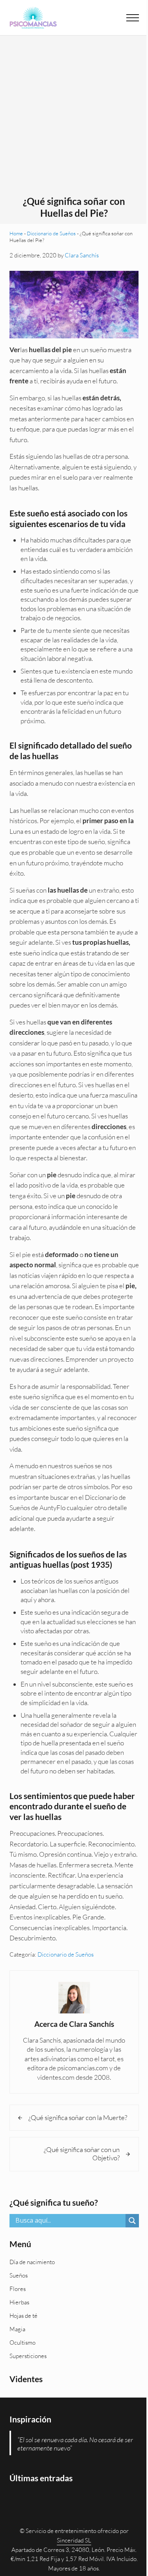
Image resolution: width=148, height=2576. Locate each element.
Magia (17, 2329)
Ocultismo (22, 2342)
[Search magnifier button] (132, 2221)
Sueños (19, 2275)
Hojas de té (23, 2316)
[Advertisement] (74, 118)
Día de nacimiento (32, 2262)
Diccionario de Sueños (51, 233)
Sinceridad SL (74, 2540)
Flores (18, 2289)
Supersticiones (28, 2356)
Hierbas (19, 2302)
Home (16, 233)
